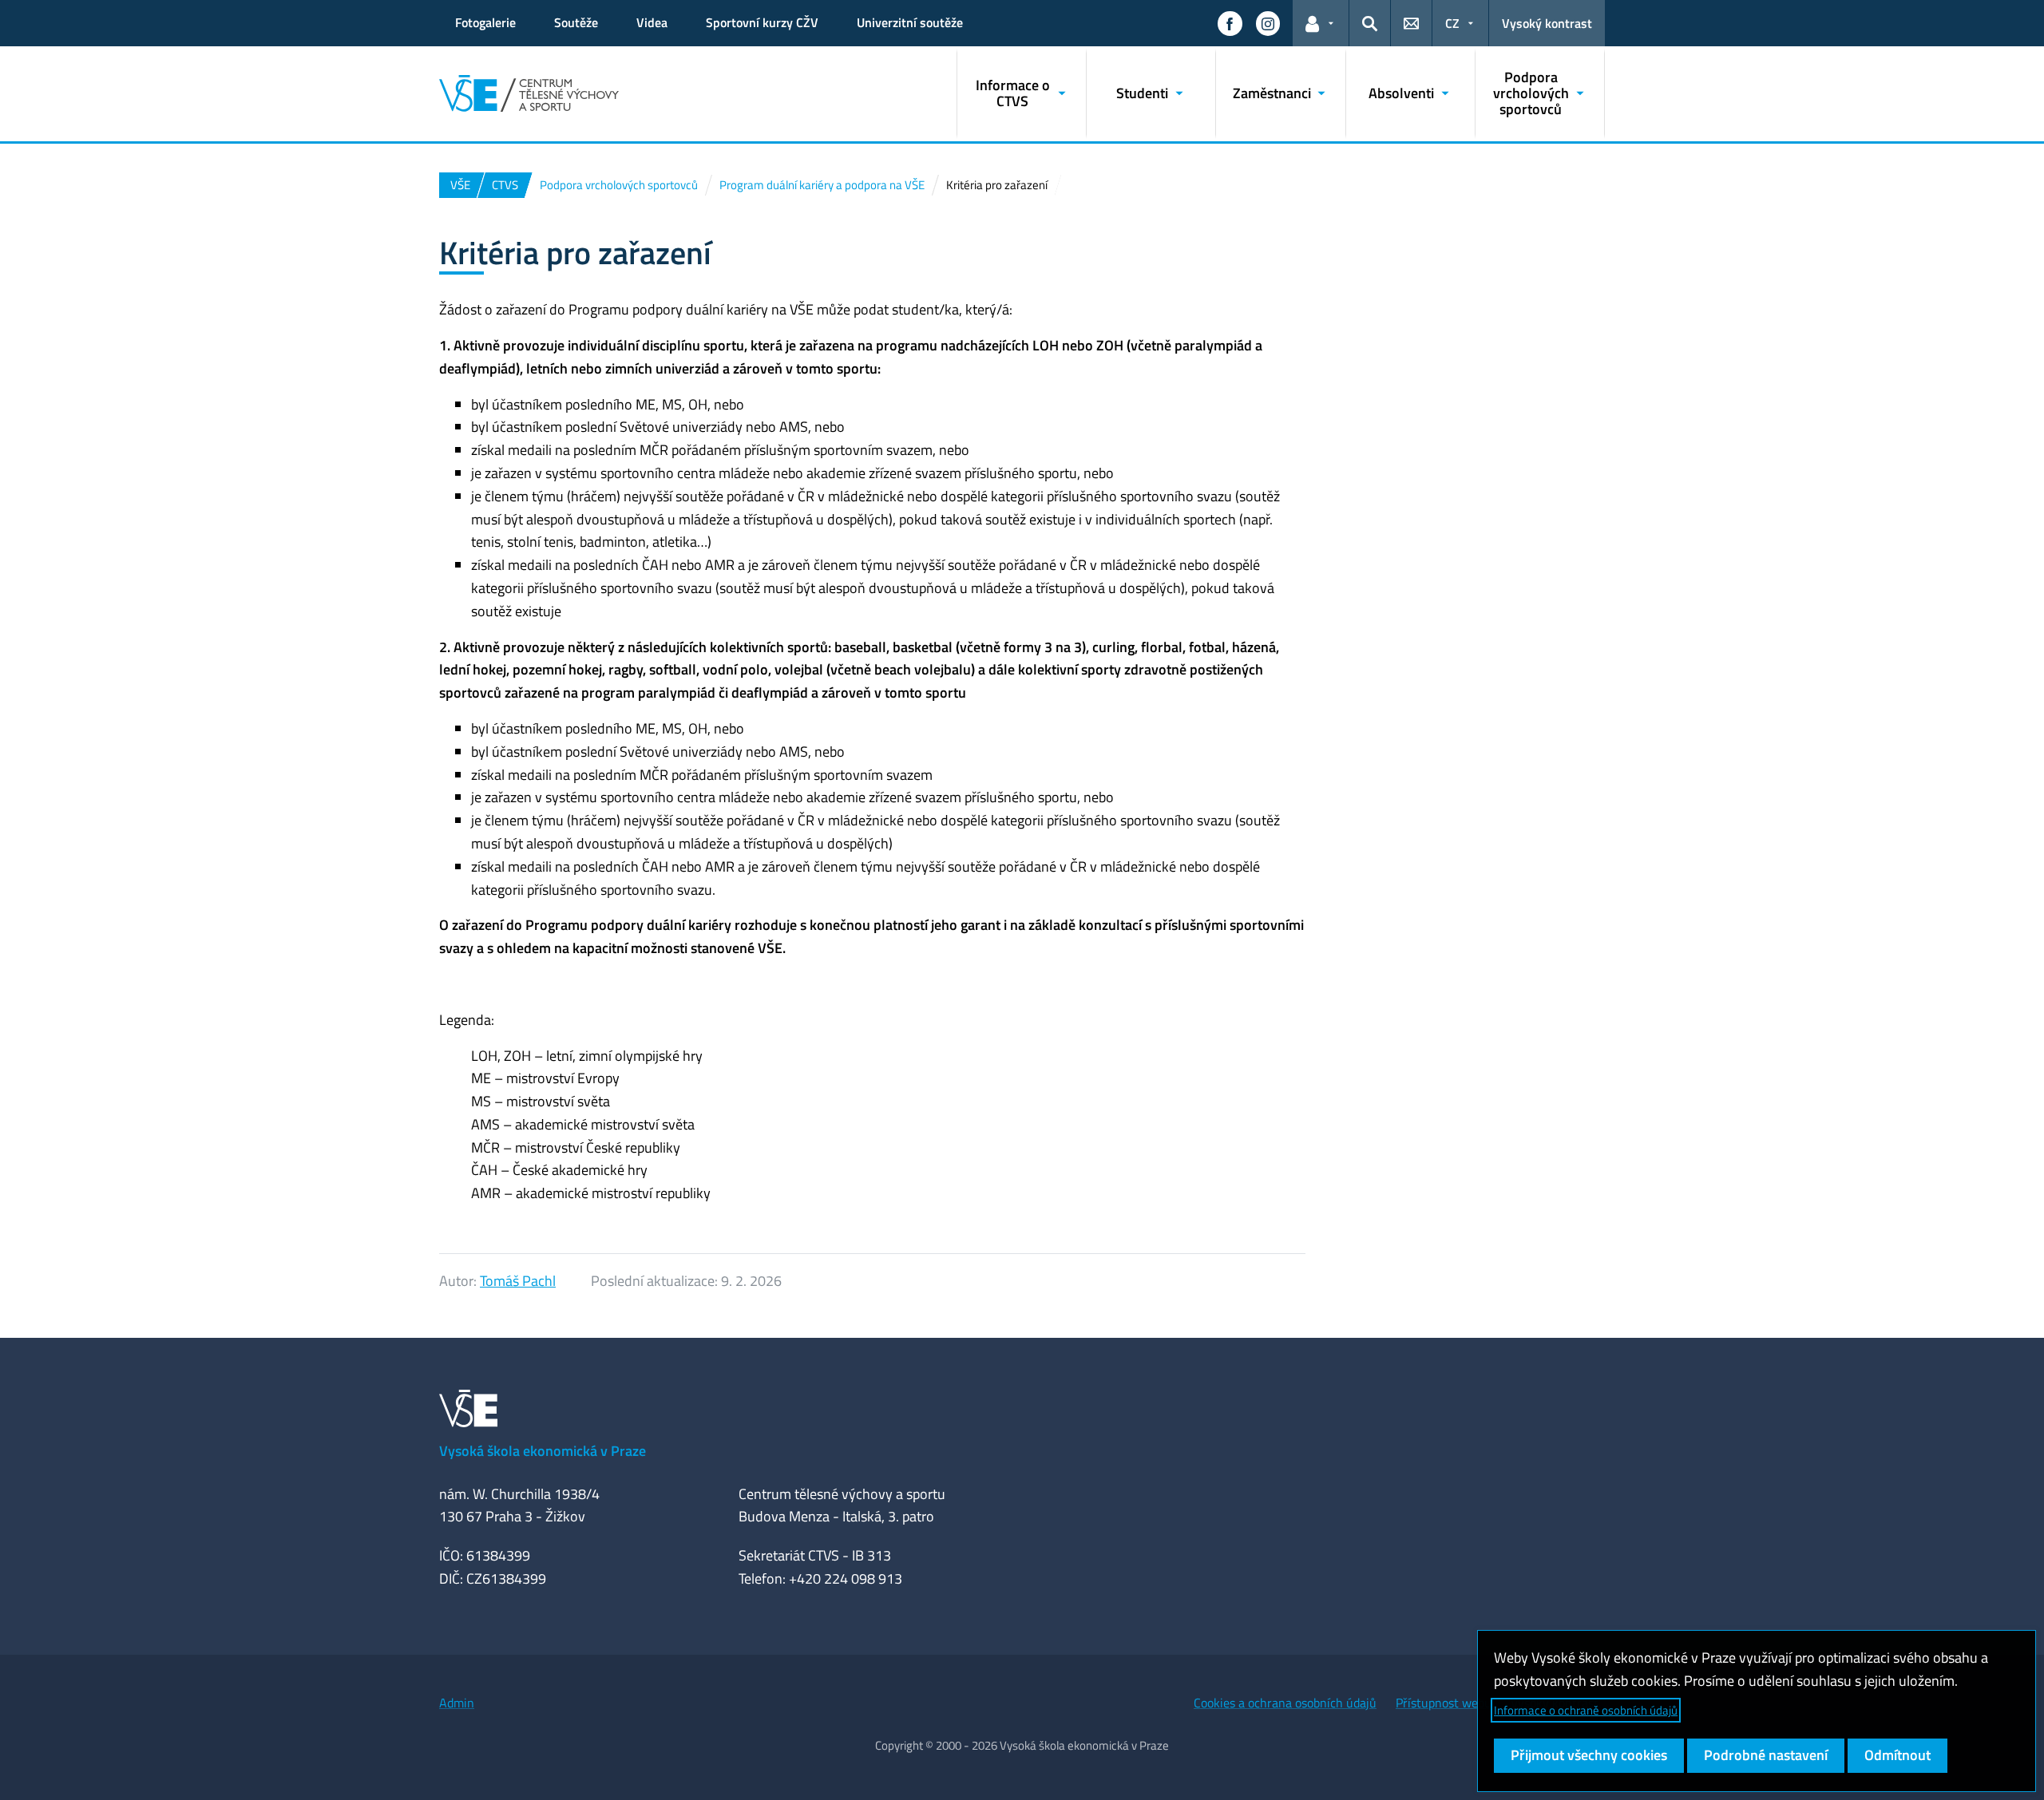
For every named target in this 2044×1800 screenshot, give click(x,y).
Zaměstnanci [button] (1272, 93)
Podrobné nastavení (1766, 1755)
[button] (1230, 23)
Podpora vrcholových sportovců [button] (1531, 93)
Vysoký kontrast (1547, 23)
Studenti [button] (1142, 93)
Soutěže (576, 22)
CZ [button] (1452, 23)
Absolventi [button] (1401, 93)
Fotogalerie (485, 22)
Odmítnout (1897, 1755)
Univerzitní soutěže (910, 22)
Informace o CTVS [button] (1013, 93)
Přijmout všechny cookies (1589, 1755)
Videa (652, 22)
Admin (457, 1703)
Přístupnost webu (1444, 1703)
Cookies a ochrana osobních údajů (1285, 1703)
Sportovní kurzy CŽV (762, 22)
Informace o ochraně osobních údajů (1586, 1710)
